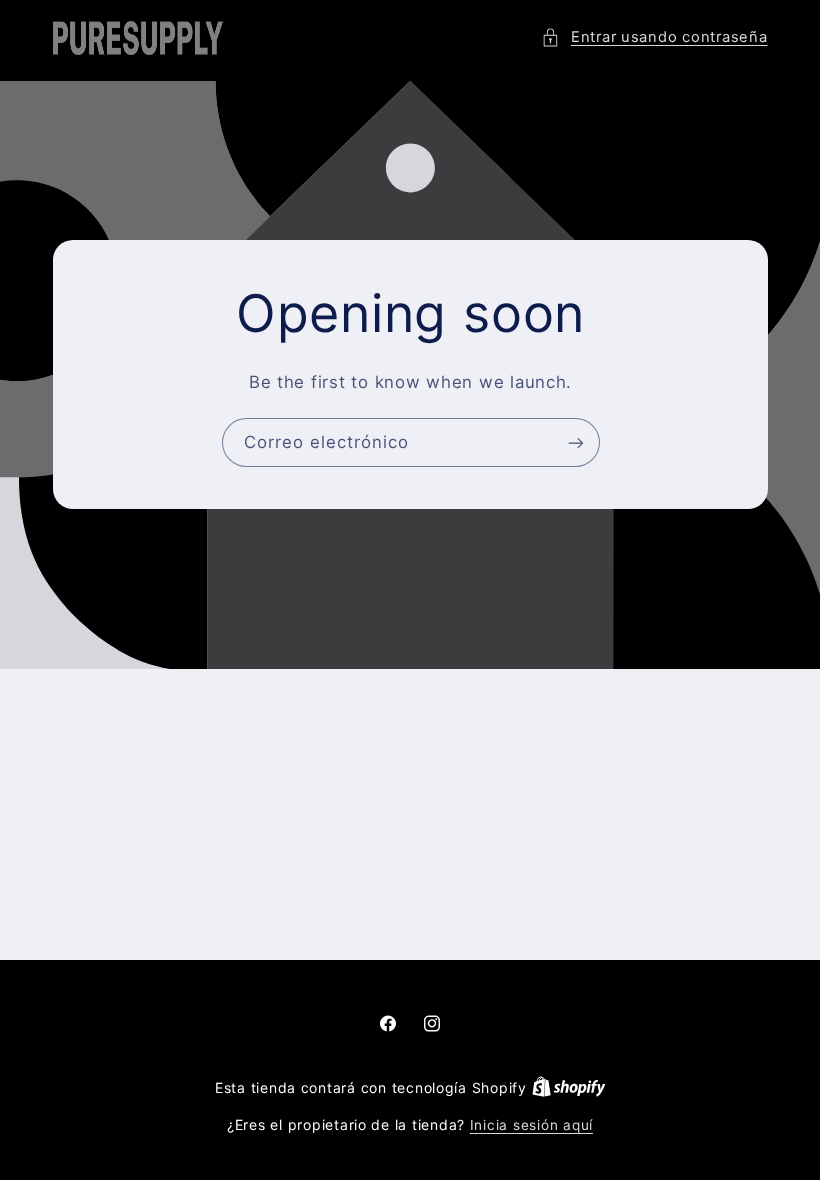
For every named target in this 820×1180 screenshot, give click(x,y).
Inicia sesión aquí (531, 1125)
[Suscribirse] (575, 442)
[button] (654, 38)
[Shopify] (569, 1088)
